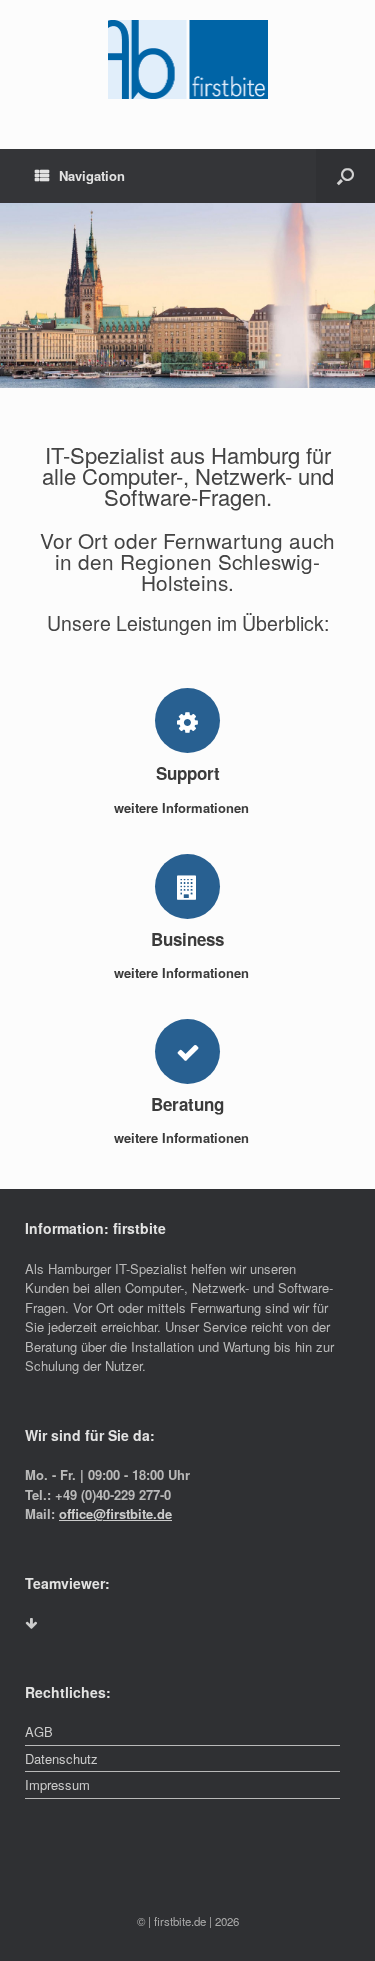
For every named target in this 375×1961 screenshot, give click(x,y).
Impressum (57, 1784)
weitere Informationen (183, 807)
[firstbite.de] (187, 59)
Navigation (92, 175)
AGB (39, 1731)
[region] (187, 296)
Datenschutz (61, 1758)
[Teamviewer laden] (31, 1623)
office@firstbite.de (115, 1513)
